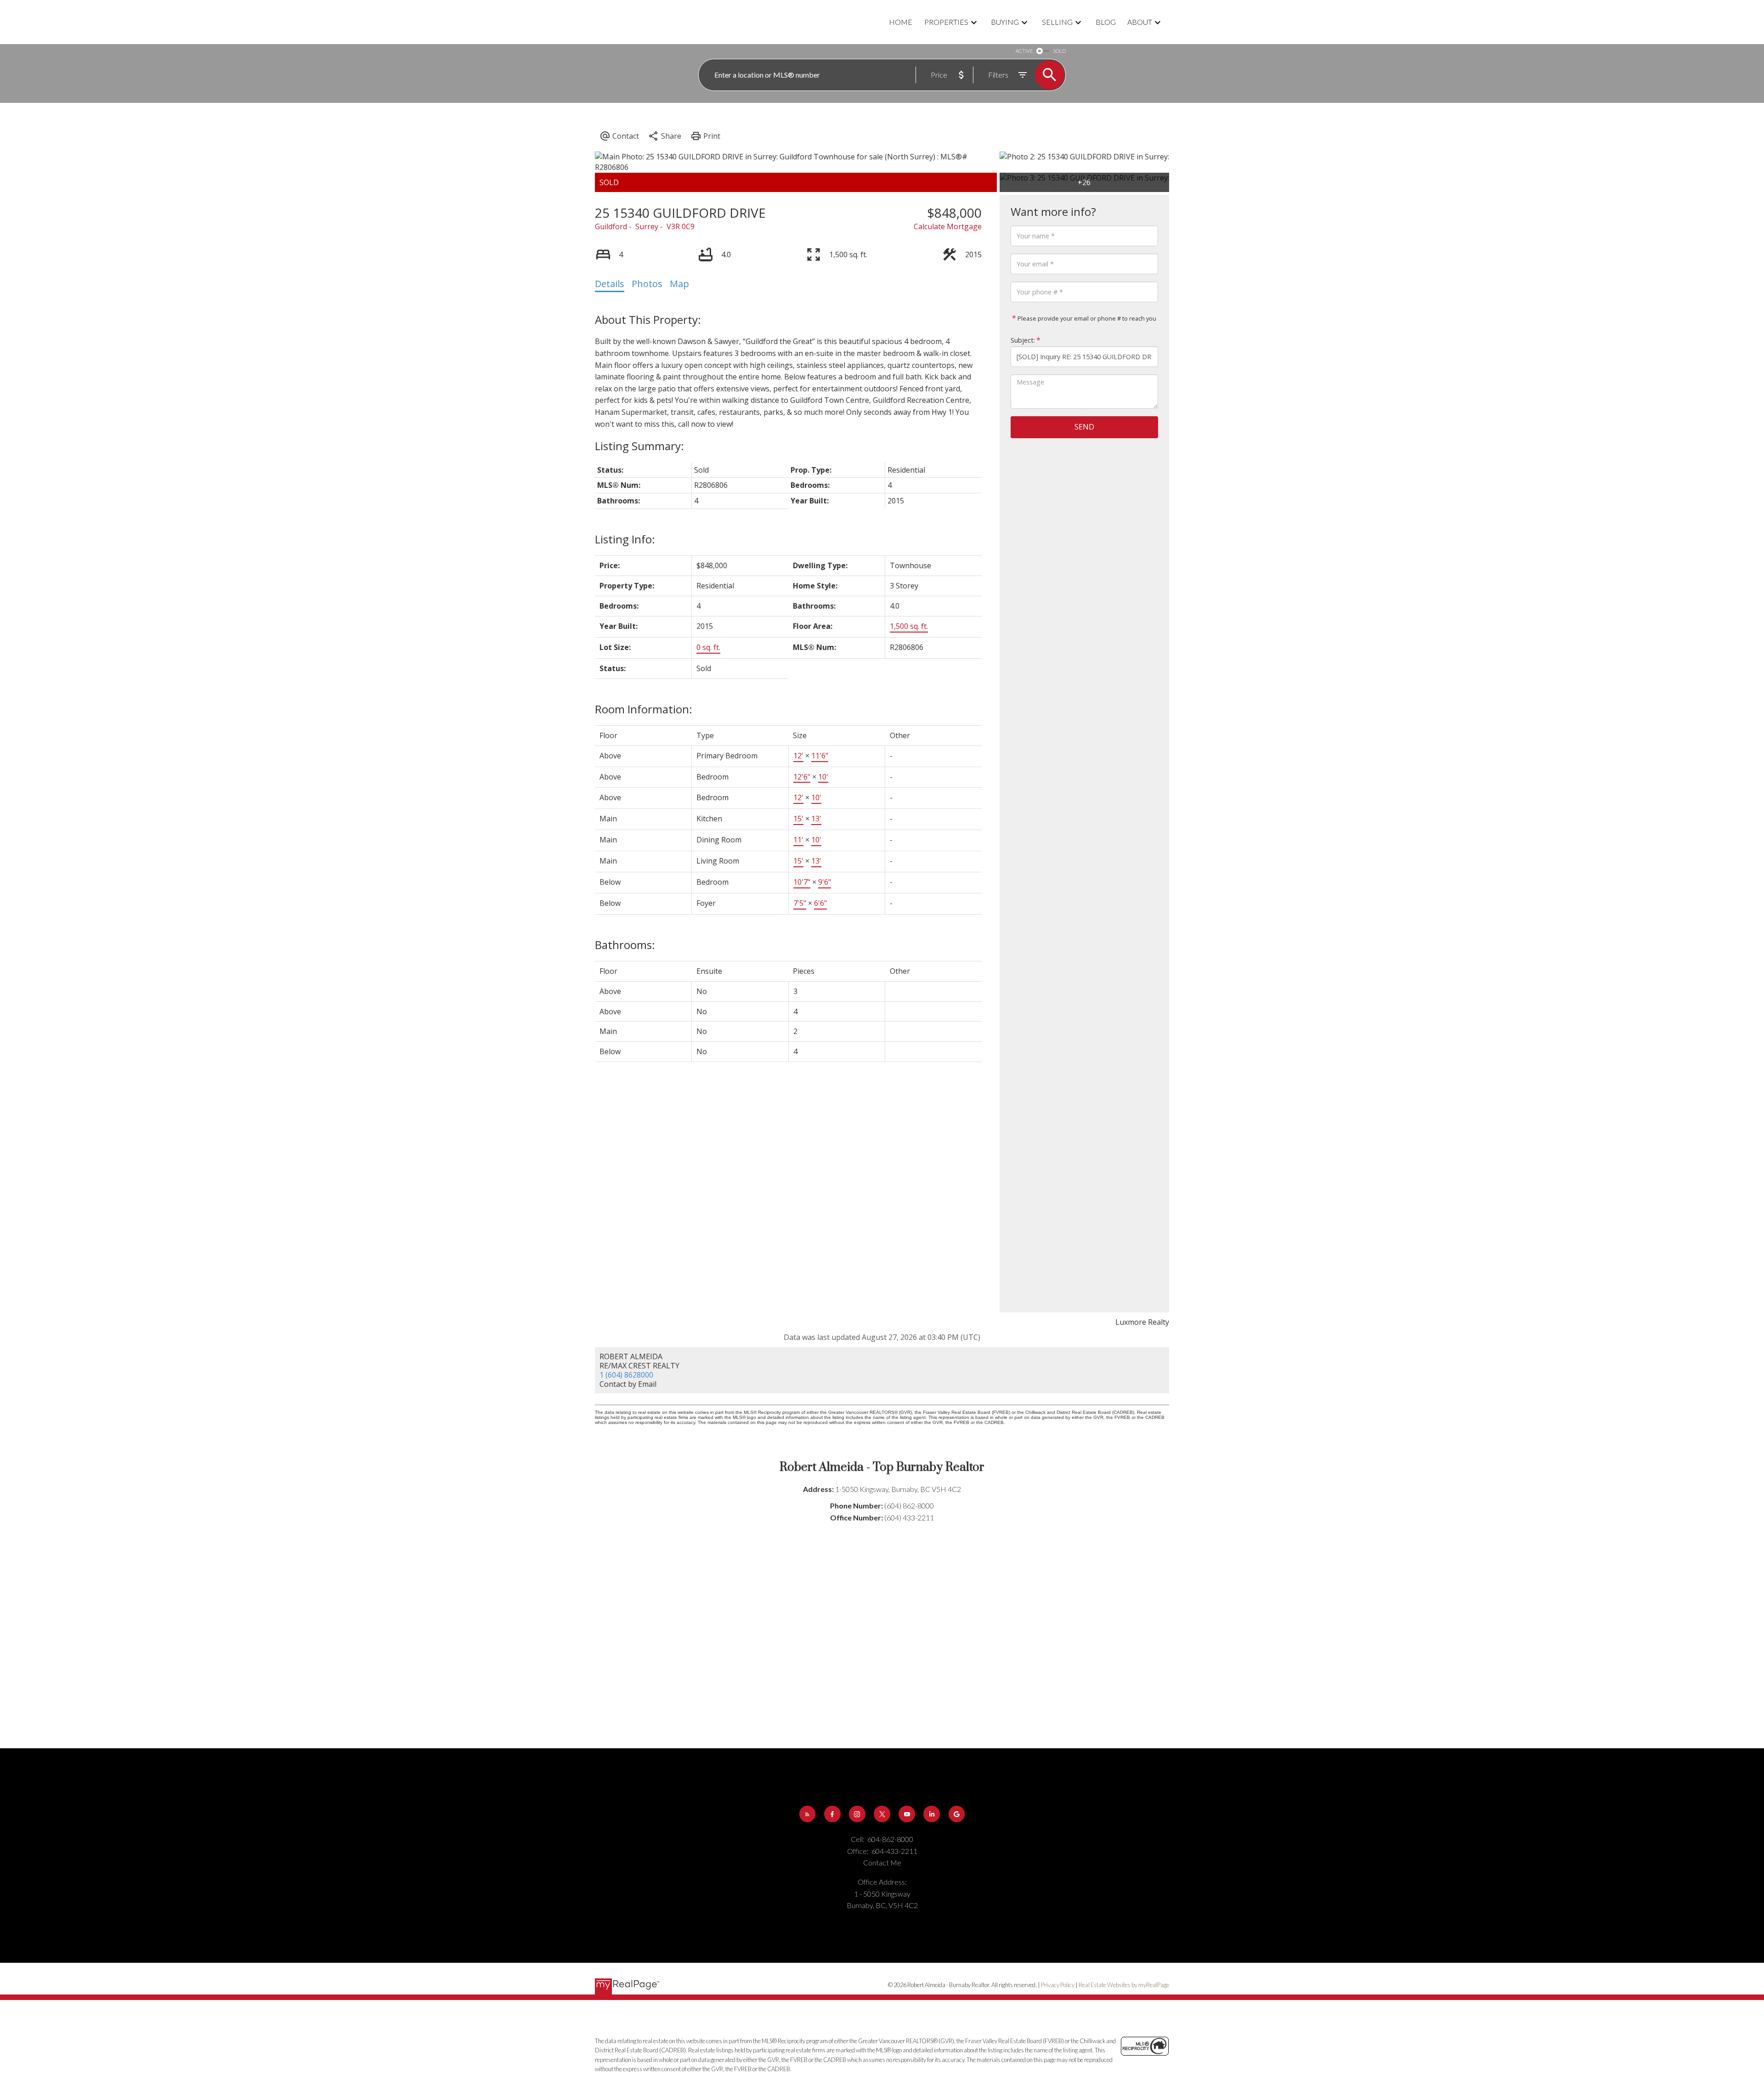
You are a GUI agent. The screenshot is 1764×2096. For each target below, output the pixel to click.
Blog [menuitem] (1106, 22)
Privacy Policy (1058, 1985)
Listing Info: (625, 539)
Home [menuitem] (901, 22)
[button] (808, 1814)
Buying (1005, 22)
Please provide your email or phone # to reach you (1086, 318)
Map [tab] (679, 284)
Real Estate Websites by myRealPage (1124, 1985)
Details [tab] (610, 284)
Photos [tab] (647, 284)
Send (1084, 427)
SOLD (1059, 51)
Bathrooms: (625, 945)
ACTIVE (1024, 51)
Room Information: (644, 709)
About (1140, 22)
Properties (946, 22)
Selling (1057, 22)
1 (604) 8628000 (626, 1375)
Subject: (1023, 340)
